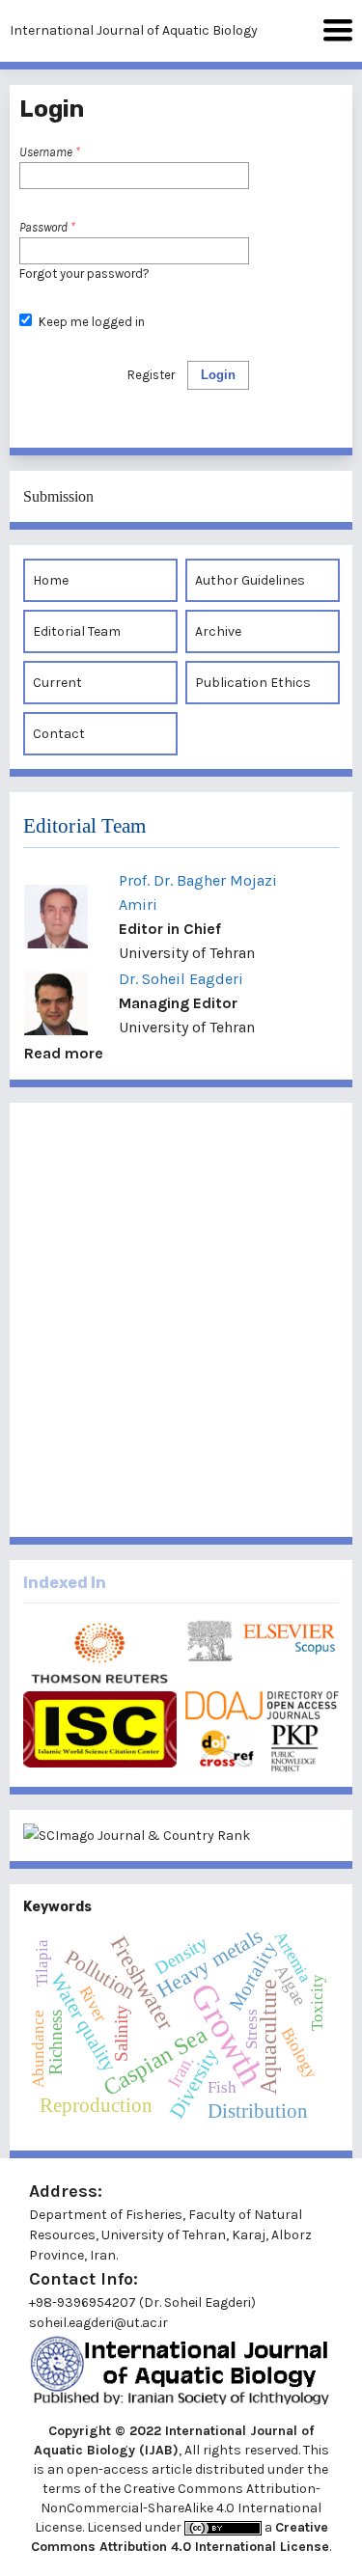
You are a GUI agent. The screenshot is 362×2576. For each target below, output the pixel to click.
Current (57, 683)
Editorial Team (77, 631)
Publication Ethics (253, 683)
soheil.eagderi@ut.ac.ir (98, 2323)
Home (51, 580)
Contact (59, 734)
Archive (218, 631)
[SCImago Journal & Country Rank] (181, 1836)
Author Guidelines (250, 580)
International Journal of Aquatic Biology (134, 30)
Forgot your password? (84, 274)
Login (218, 375)
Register (151, 375)
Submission (58, 496)
